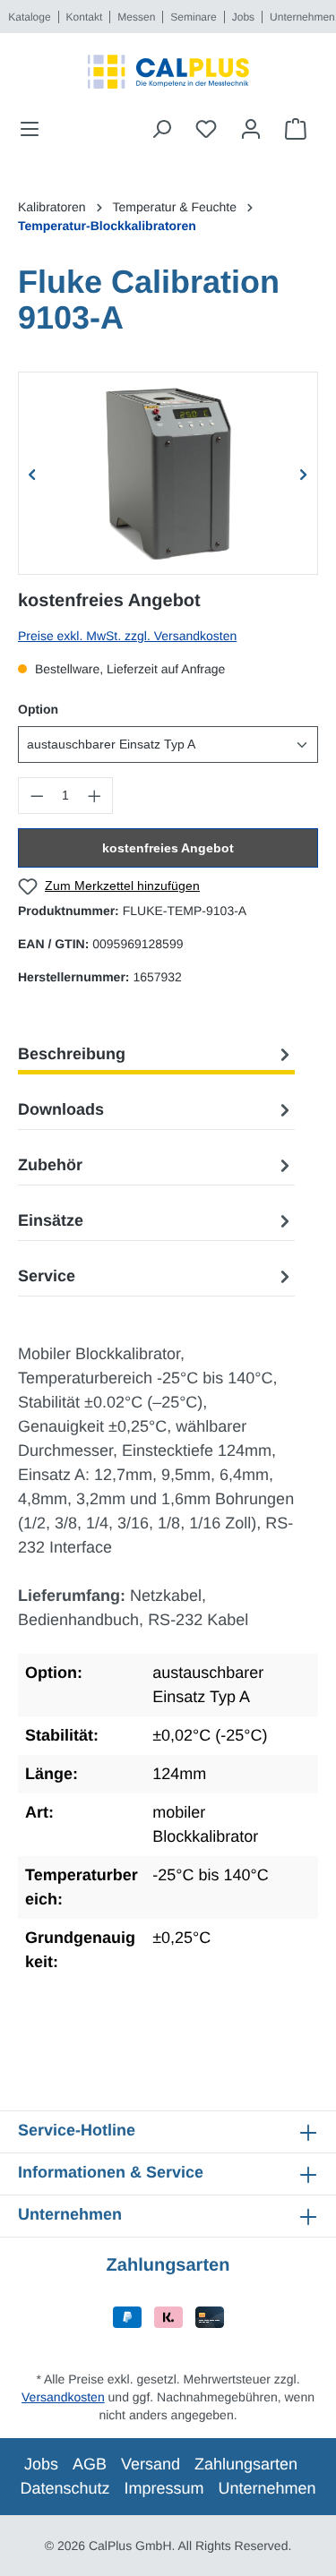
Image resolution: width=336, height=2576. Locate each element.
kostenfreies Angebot (168, 848)
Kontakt (85, 17)
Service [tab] (47, 1276)
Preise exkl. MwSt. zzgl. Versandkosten (127, 636)
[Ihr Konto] (251, 129)
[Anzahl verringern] (37, 796)
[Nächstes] (304, 473)
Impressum (164, 2488)
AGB (90, 2464)
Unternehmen (302, 17)
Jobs (243, 17)
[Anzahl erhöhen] (95, 796)
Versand (151, 2464)
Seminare (193, 17)
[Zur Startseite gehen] (168, 72)
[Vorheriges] (32, 473)
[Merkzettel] (206, 129)
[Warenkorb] (296, 129)
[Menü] (35, 129)
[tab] (156, 1054)
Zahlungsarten (246, 2464)
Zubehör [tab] (50, 1165)
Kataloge (29, 17)
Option (38, 709)
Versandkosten (63, 2397)
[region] (168, 473)
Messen (136, 17)
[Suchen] (161, 129)
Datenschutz (65, 2488)
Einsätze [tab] (51, 1220)
